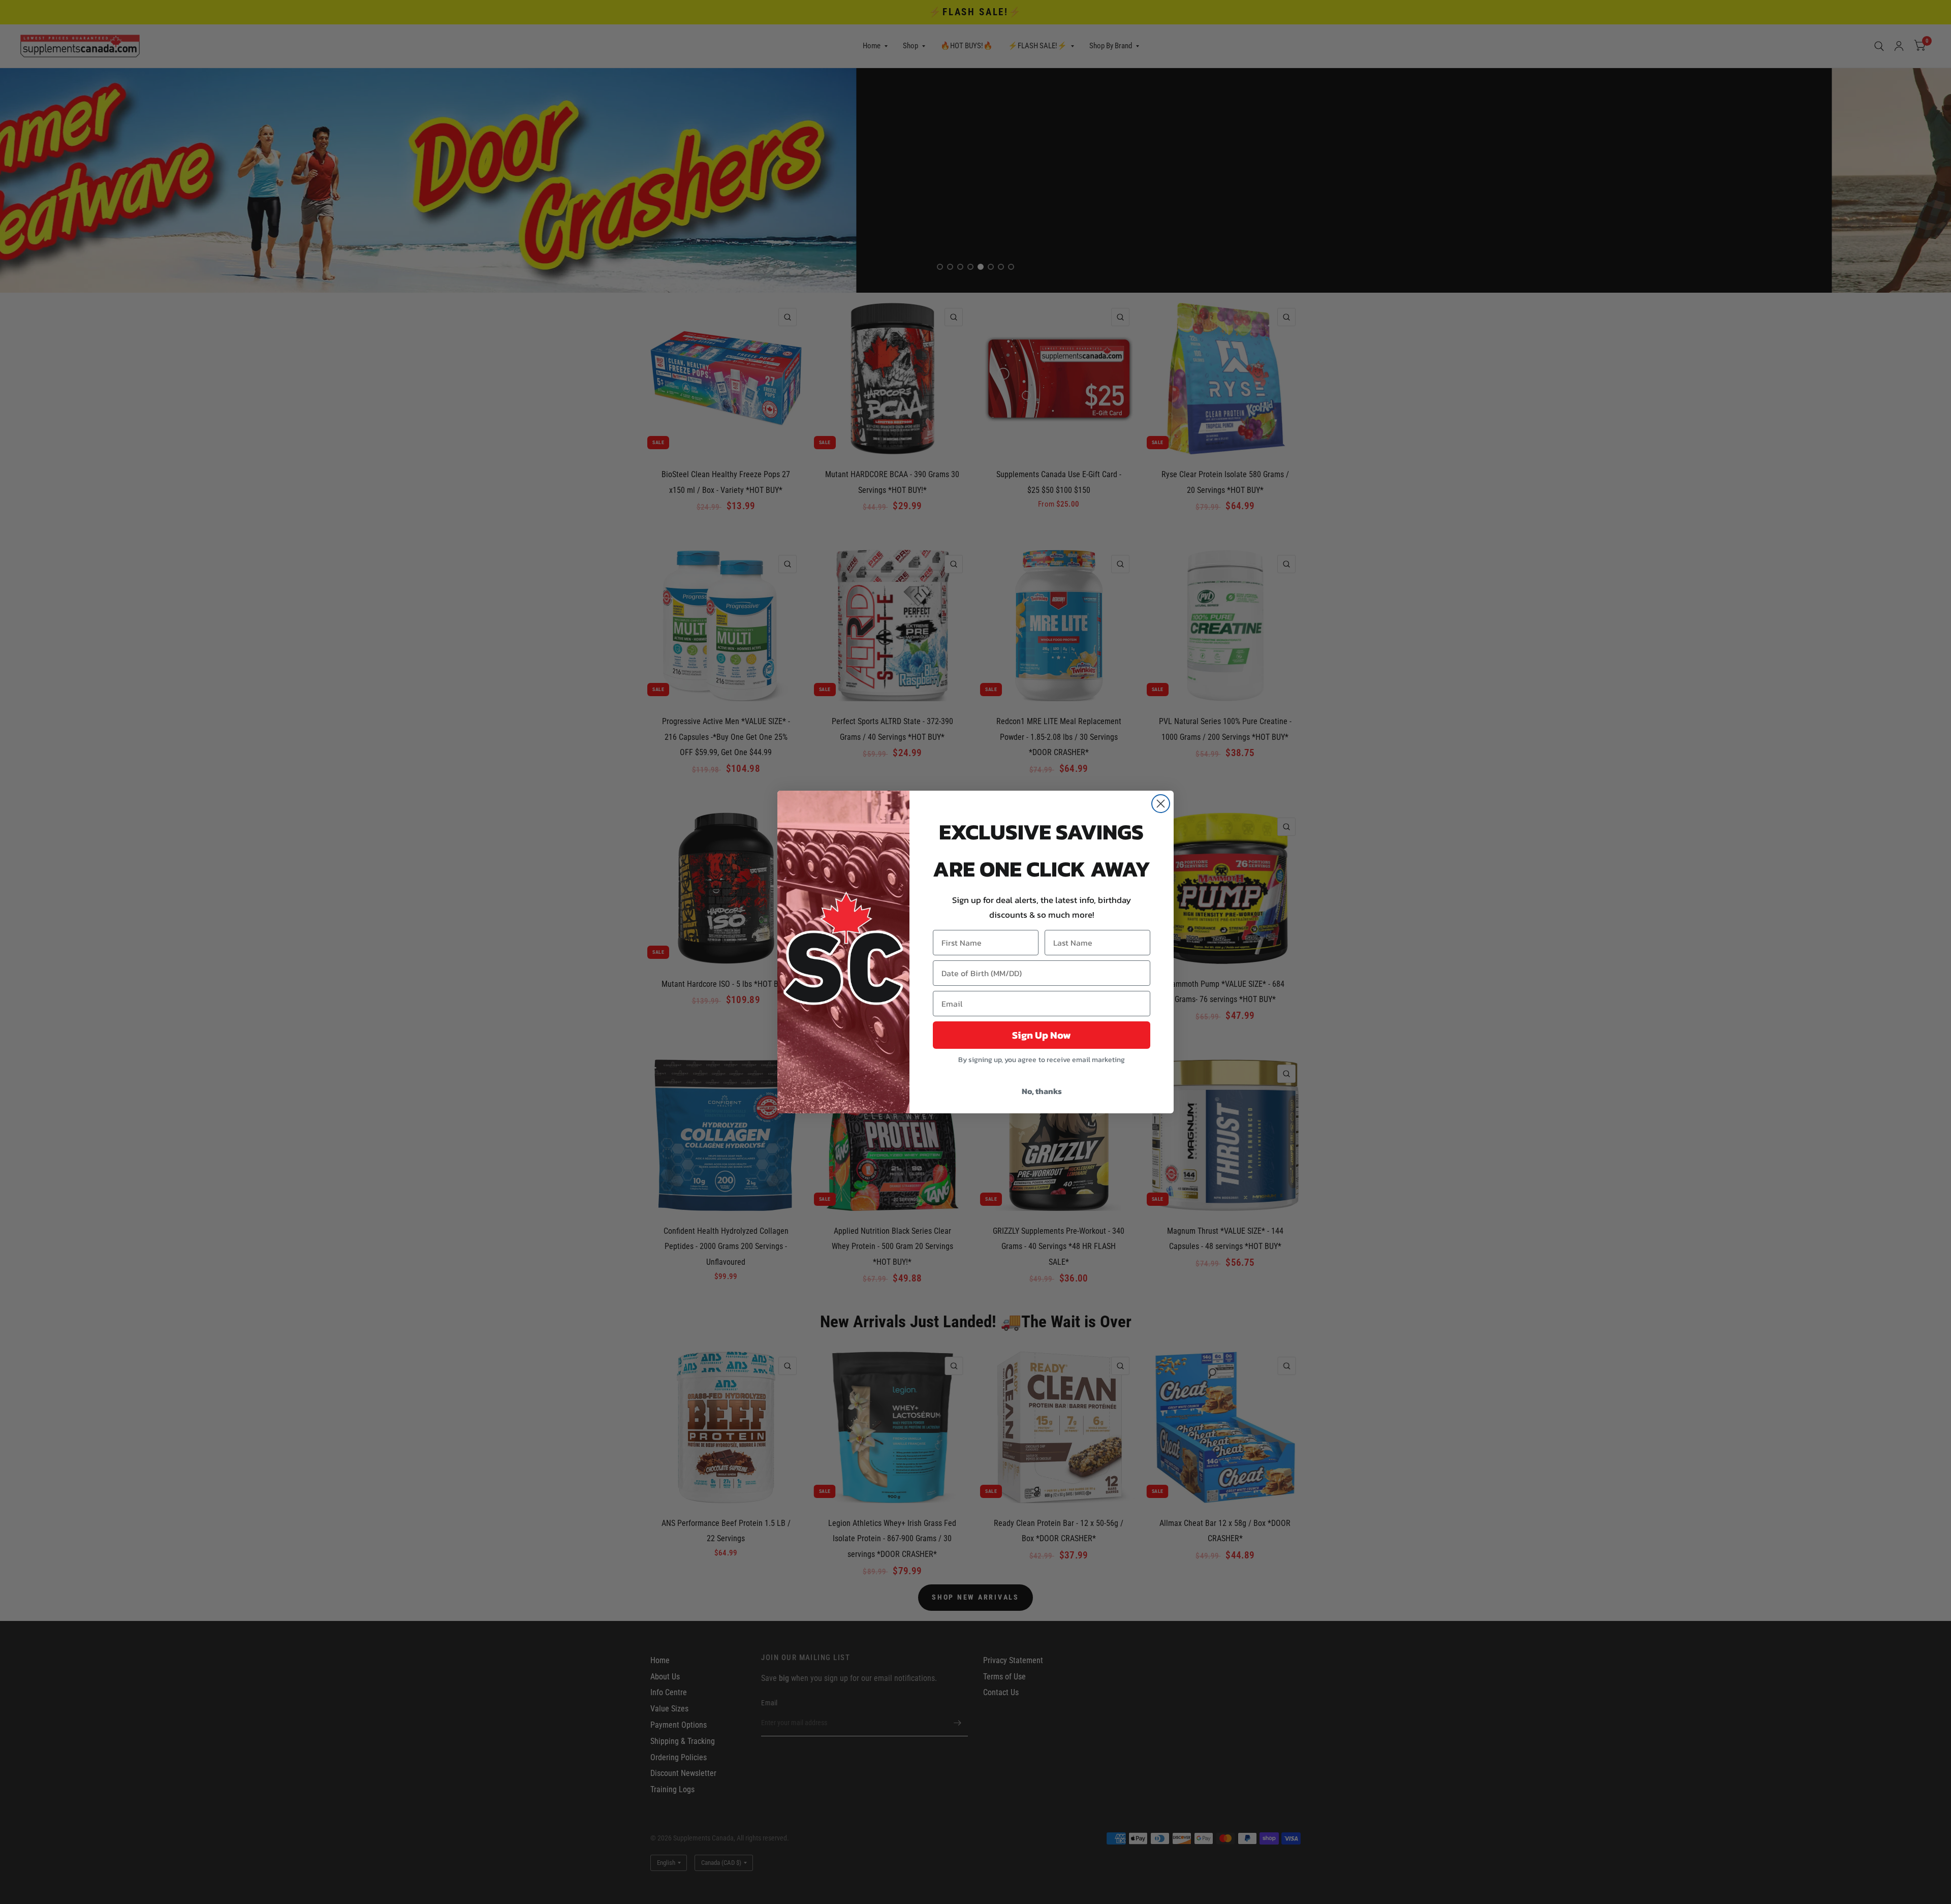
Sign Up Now (1042, 1035)
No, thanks (1042, 1091)
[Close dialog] (1161, 804)
